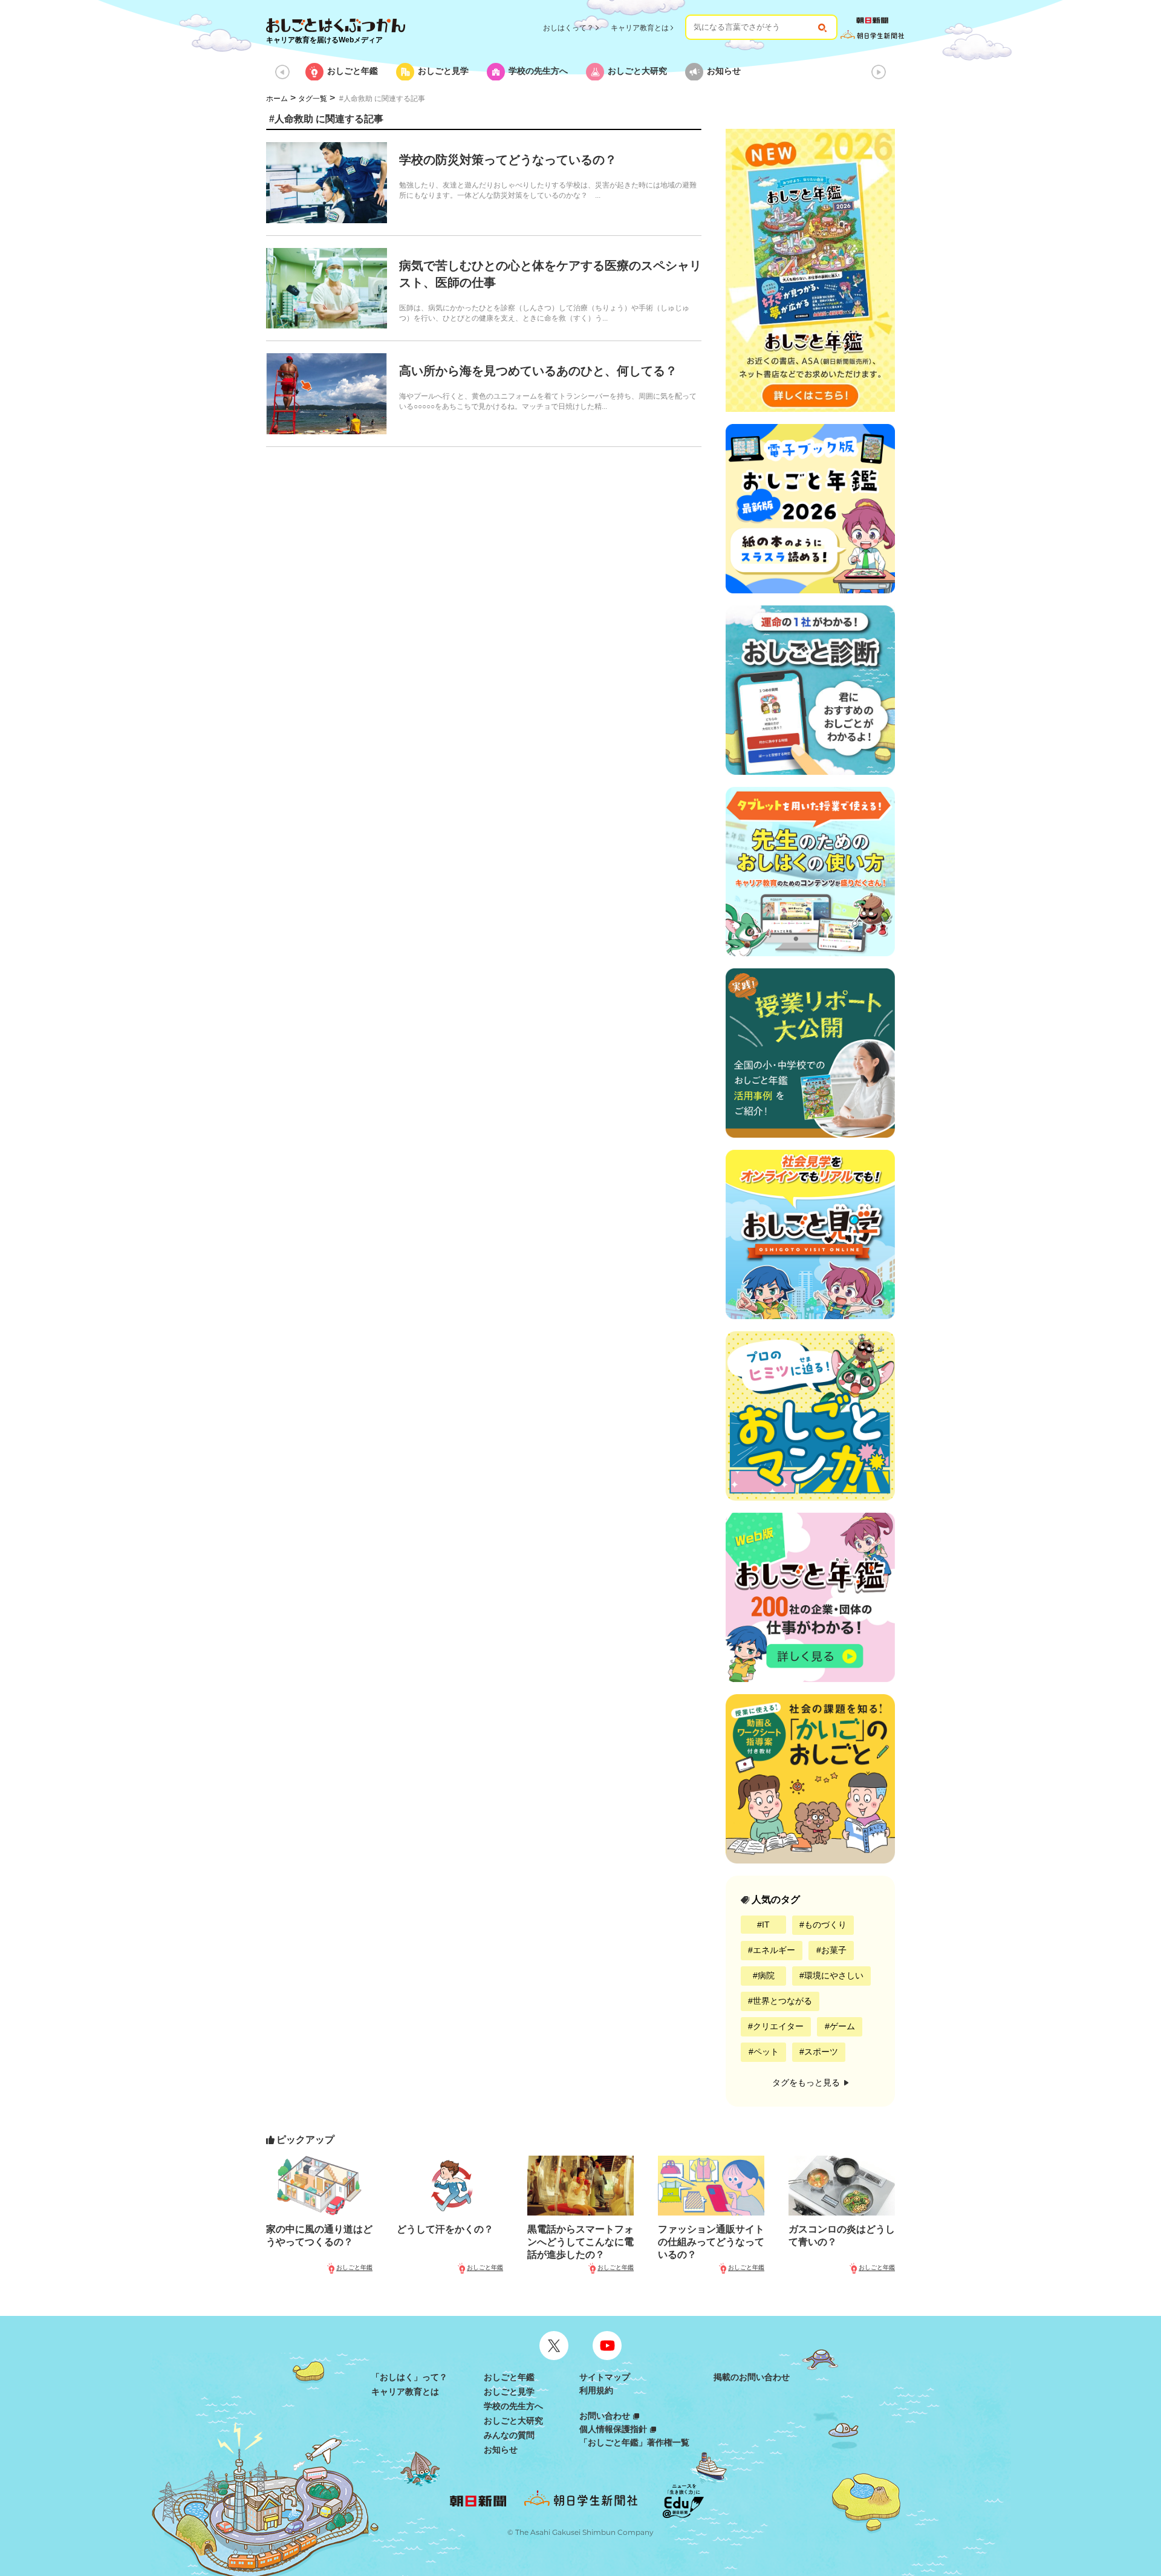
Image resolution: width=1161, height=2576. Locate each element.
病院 (766, 1975)
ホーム (277, 99)
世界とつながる (782, 2001)
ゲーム (842, 2026)
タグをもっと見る (807, 2082)
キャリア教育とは (640, 28)
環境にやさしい (834, 1975)
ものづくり (825, 1925)
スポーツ (821, 2052)
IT (766, 1925)
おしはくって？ (568, 28)
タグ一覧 (313, 99)
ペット (766, 2052)
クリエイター (778, 2026)
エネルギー (774, 1950)
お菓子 (834, 1950)
